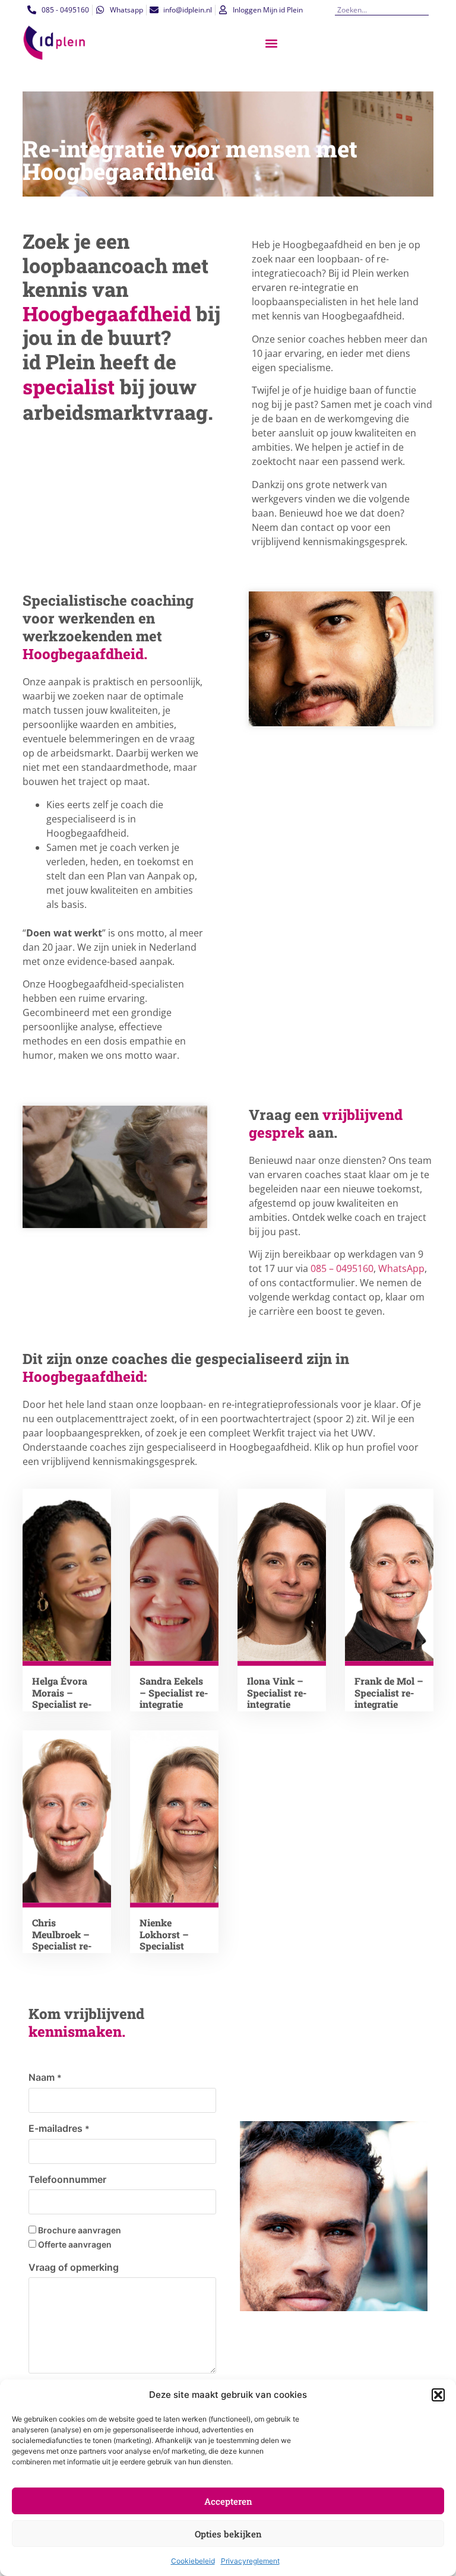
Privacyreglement (250, 2561)
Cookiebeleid (193, 2561)
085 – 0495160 (342, 1268)
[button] (438, 2395)
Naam (45, 2077)
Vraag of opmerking (74, 2267)
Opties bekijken (228, 2534)
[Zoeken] (424, 10)
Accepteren (228, 2501)
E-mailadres (59, 2128)
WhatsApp (401, 1268)
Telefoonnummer (67, 2179)
